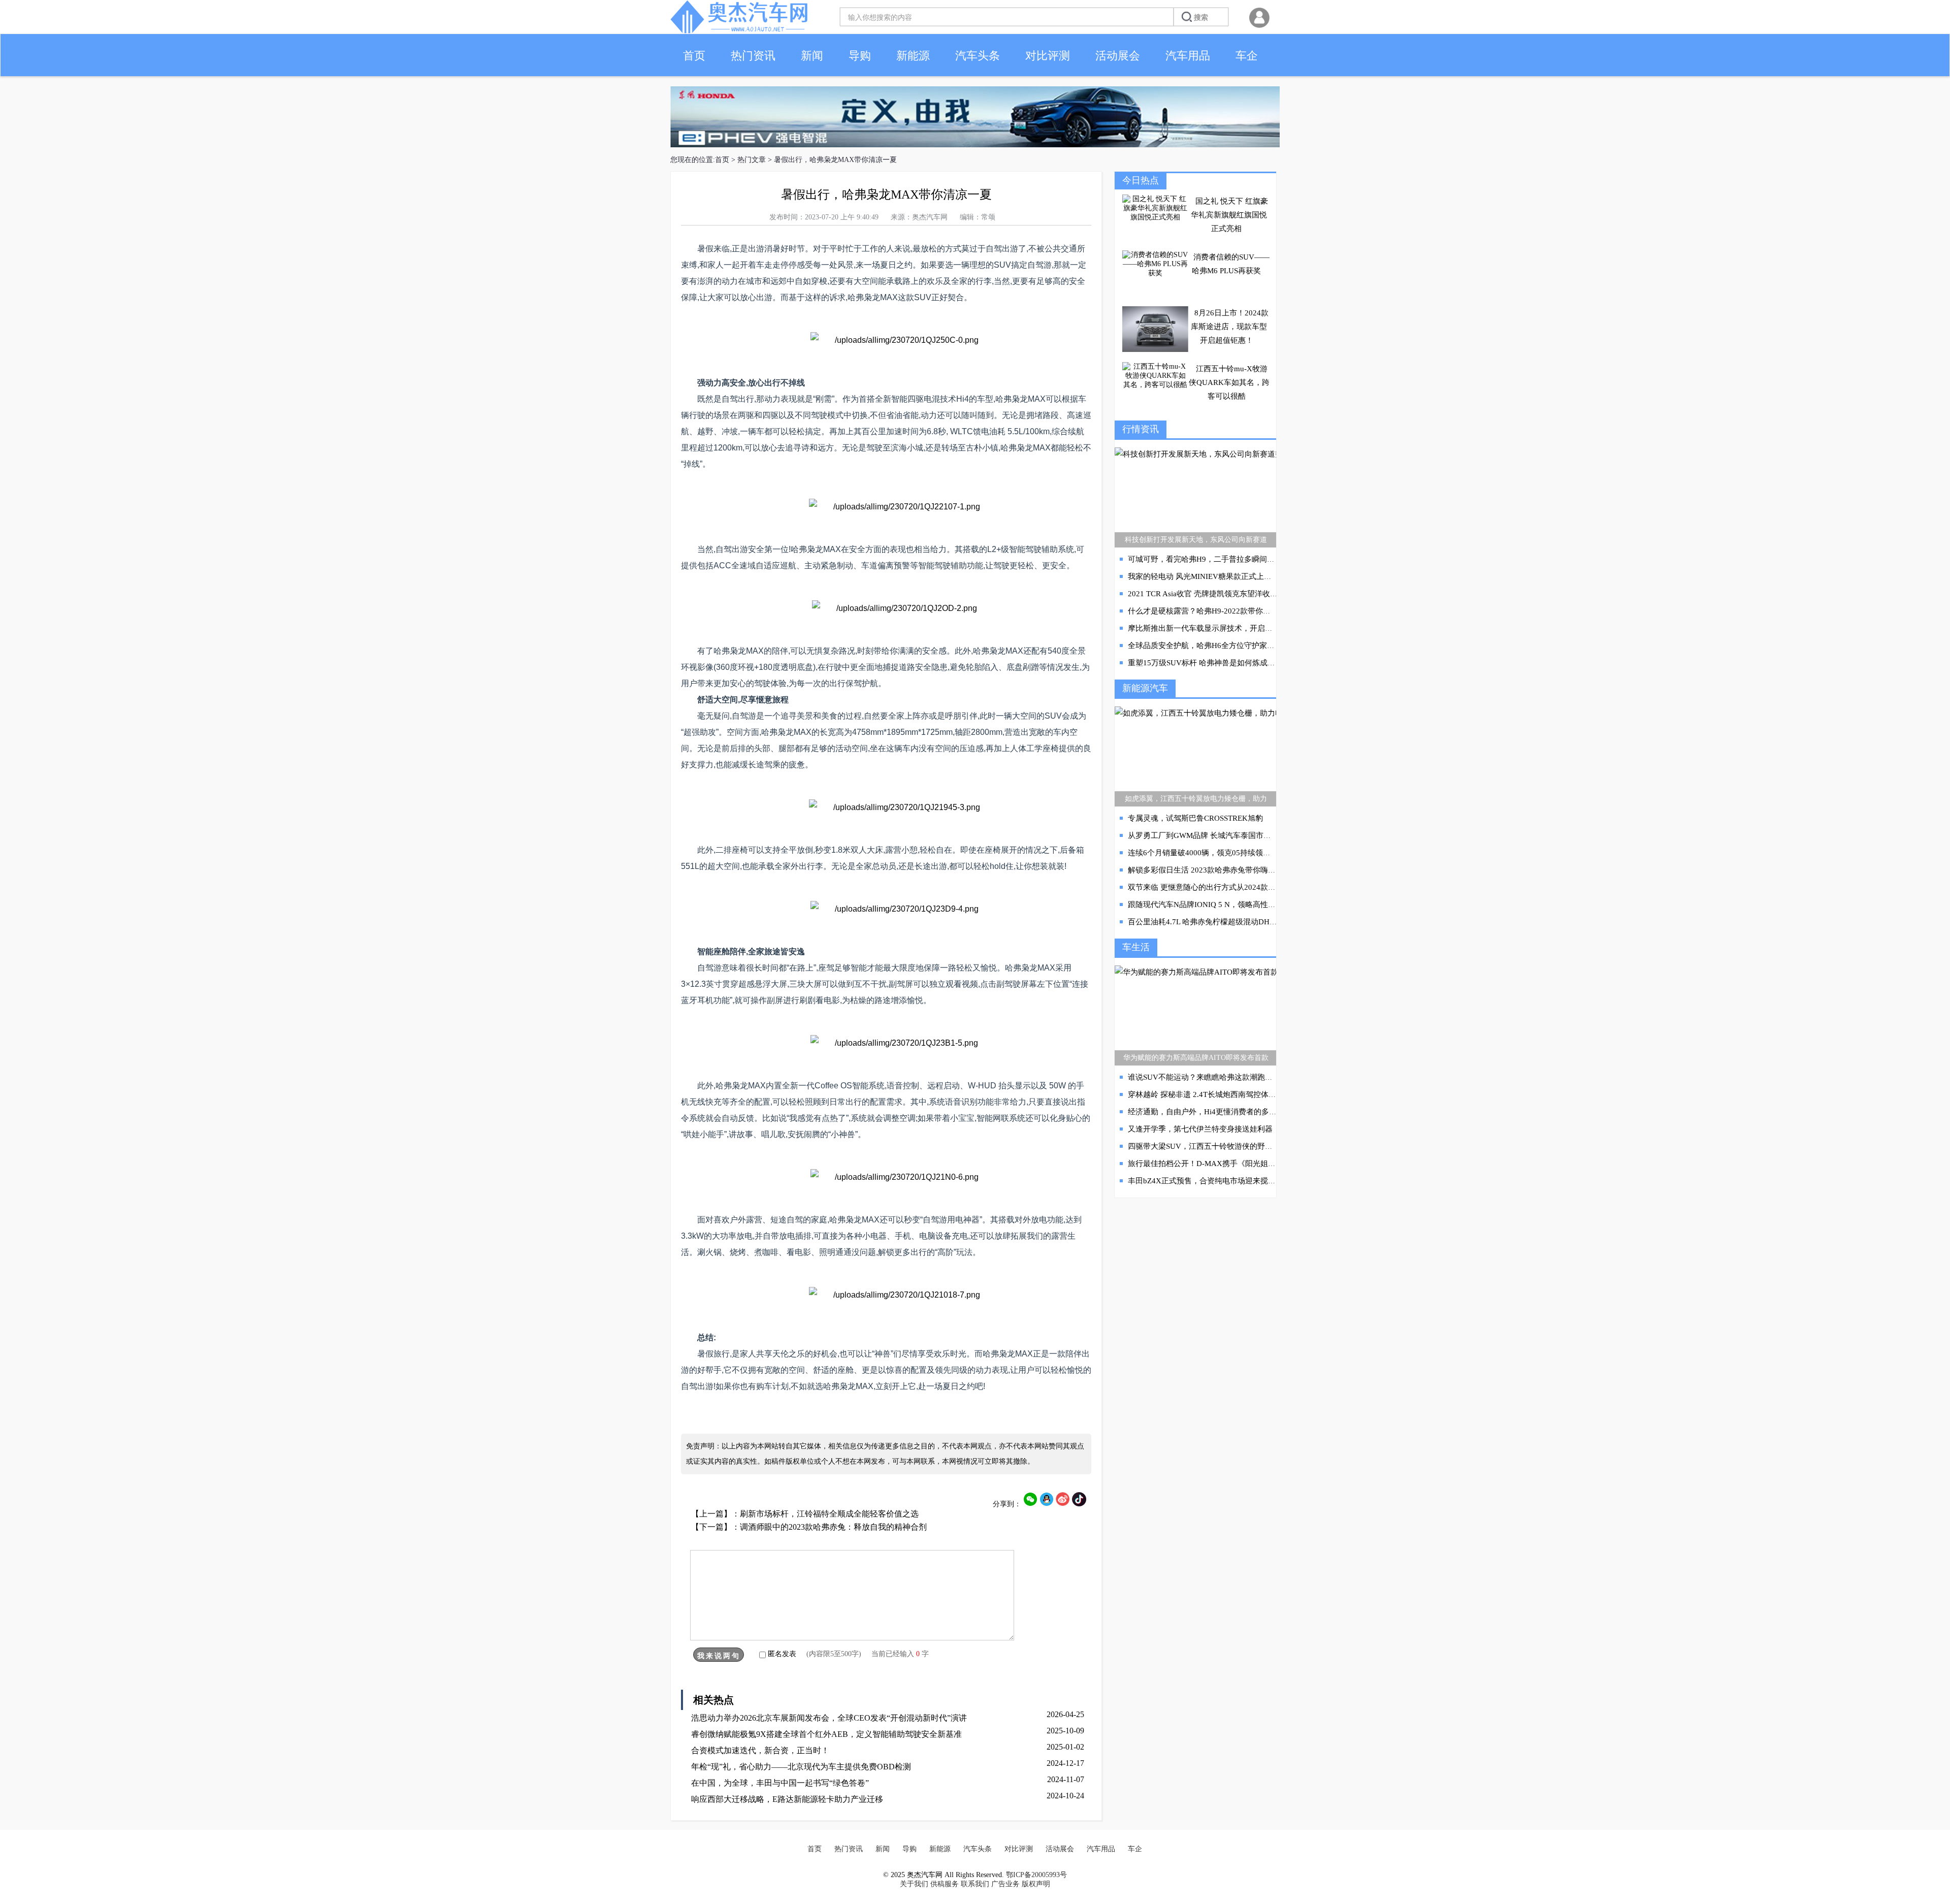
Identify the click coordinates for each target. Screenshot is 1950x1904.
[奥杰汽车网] (739, 31)
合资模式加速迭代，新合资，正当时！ (760, 1750)
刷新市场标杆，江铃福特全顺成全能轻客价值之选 (829, 1514)
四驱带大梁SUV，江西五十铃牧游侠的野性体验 (1208, 1146)
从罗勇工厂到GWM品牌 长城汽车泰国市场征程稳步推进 (1222, 835)
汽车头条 (978, 56)
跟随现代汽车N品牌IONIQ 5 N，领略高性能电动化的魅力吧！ (1232, 905)
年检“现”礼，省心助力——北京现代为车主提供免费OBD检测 (801, 1767)
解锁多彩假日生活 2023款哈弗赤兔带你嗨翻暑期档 (1213, 870)
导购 (860, 56)
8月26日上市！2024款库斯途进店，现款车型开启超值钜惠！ (1230, 327)
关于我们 (914, 1884)
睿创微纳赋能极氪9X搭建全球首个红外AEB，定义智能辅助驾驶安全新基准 (826, 1734)
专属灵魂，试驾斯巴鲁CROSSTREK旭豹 (1195, 818)
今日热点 (1141, 180)
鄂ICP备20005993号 (1036, 1875)
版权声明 (1036, 1884)
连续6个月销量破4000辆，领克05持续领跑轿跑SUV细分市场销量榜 (1241, 853)
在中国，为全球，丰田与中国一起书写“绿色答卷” (780, 1783)
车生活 (1136, 947)
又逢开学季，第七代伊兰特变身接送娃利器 (1200, 1129)
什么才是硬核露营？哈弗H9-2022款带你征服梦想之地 (1218, 611)
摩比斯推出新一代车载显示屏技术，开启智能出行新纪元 (1223, 628)
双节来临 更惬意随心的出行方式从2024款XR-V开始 (1215, 887)
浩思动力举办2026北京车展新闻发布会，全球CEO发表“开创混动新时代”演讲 (829, 1718)
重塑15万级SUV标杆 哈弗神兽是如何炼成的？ (1205, 663)
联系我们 (975, 1884)
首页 (694, 56)
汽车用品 (1188, 56)
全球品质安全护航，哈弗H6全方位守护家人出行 (1209, 646)
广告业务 (1005, 1884)
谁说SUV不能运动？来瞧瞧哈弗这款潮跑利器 (1204, 1077)
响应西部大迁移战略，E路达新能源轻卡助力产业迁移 (787, 1799)
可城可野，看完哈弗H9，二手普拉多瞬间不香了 (1209, 559)
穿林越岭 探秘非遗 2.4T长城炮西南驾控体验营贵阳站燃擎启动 (1232, 1094)
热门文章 (752, 160)
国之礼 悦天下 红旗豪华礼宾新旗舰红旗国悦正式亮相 (1229, 215)
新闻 (812, 56)
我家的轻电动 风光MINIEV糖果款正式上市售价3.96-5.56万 (1227, 576)
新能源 (913, 56)
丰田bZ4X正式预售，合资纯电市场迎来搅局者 (1206, 1181)
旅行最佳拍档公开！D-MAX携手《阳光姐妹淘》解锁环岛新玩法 (1236, 1164)
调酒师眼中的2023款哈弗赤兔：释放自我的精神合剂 (833, 1527)
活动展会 (1118, 56)
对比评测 (1048, 56)
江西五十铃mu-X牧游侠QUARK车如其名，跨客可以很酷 (1229, 382)
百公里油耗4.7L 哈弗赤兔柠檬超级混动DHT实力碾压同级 (1224, 922)
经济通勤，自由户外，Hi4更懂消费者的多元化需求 (1214, 1112)
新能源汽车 (1145, 688)
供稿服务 (945, 1884)
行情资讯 (1141, 429)
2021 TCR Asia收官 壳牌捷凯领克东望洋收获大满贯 (1214, 594)
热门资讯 (753, 56)
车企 (1247, 56)
